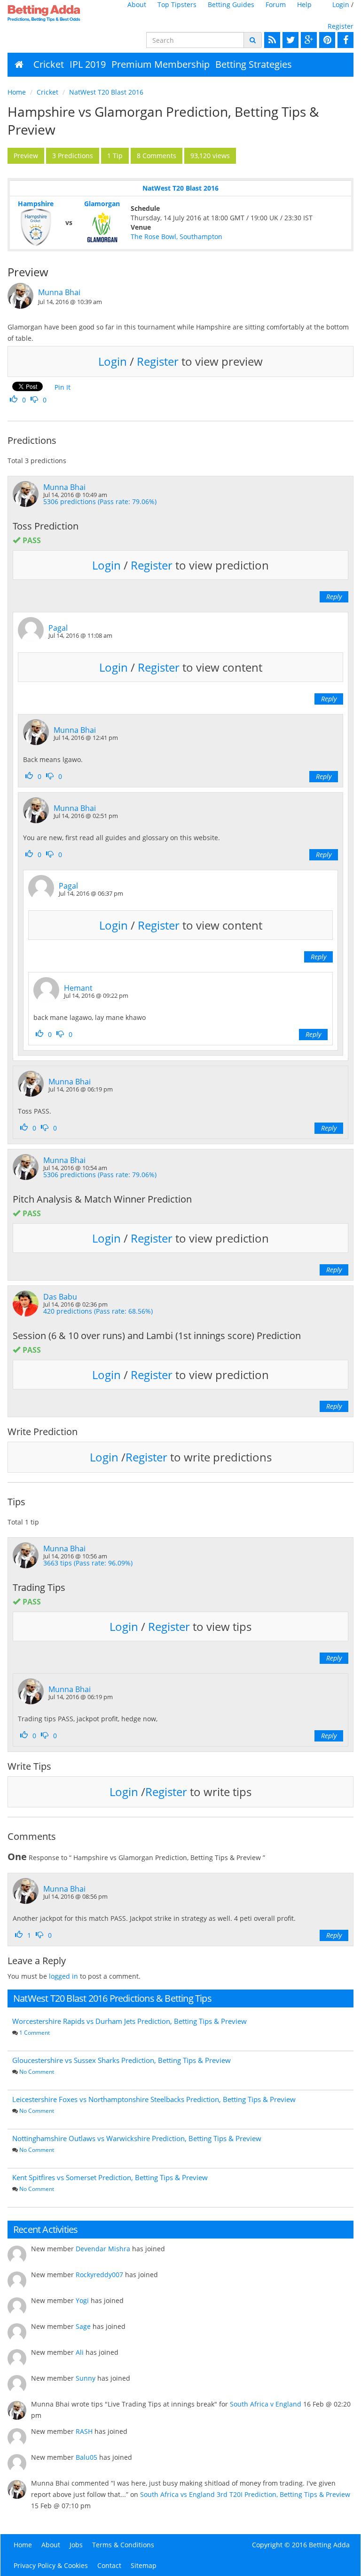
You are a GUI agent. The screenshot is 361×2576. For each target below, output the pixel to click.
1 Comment (35, 2033)
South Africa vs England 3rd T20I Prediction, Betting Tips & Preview (245, 2494)
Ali (80, 2352)
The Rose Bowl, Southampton (177, 237)
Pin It (63, 387)
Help (304, 4)
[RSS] (271, 40)
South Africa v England (266, 2404)
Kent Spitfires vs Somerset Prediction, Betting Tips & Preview (110, 2177)
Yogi (82, 2300)
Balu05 (86, 2457)
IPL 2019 (88, 64)
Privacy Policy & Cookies (51, 2565)
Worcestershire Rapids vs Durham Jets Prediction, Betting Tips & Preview (129, 2021)
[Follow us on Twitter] (289, 40)
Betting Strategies (254, 64)
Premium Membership (161, 64)
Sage (83, 2326)
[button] (26, 156)
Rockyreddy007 (99, 2275)
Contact (109, 2565)
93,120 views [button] (210, 156)
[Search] (253, 40)
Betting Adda (329, 2545)
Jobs (76, 2545)
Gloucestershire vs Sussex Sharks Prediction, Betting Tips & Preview (122, 2060)
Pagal (58, 628)
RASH (84, 2431)
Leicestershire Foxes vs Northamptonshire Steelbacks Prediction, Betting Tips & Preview (154, 2099)
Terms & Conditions (123, 2545)
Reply (334, 597)
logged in (63, 1976)
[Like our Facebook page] (344, 40)
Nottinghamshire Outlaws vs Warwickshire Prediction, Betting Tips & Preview (137, 2138)
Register (341, 26)
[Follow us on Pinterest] (326, 40)
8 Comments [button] (157, 156)
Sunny (86, 2378)
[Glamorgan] (102, 227)
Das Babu (60, 1297)
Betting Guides (231, 4)
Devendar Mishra (103, 2249)
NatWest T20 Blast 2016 (106, 92)
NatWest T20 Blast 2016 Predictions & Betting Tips (112, 1998)
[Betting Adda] (46, 13)
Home (17, 92)
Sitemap (144, 2565)
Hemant (78, 988)
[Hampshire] (35, 227)
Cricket (49, 64)
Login (341, 4)
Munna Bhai (59, 292)
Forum (276, 4)
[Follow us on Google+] (308, 40)
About (137, 4)
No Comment (37, 2072)
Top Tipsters (177, 4)
